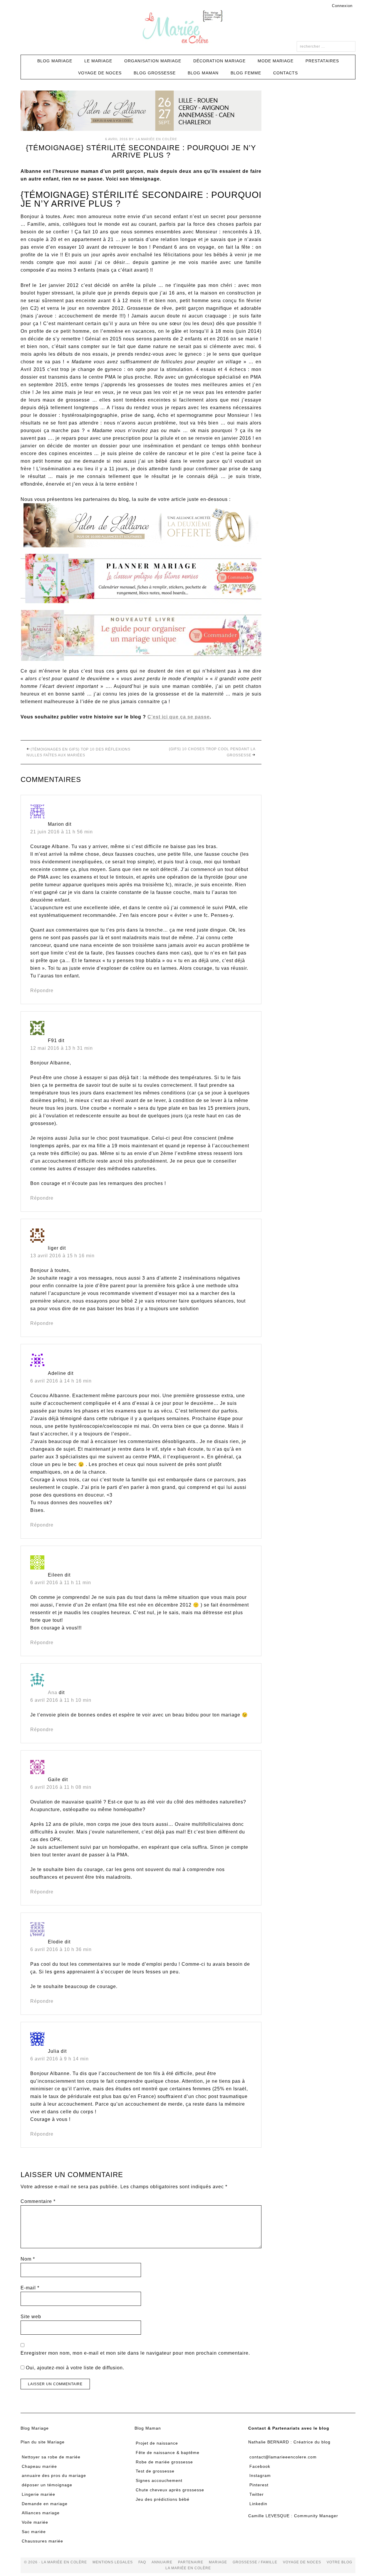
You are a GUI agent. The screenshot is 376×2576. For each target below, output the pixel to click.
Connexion (342, 6)
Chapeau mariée (39, 2466)
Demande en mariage (45, 2504)
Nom (28, 2259)
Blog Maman (148, 2428)
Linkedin (258, 2504)
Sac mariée (34, 2532)
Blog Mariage (35, 2428)
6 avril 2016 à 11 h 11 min (61, 1583)
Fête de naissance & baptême (168, 2453)
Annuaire (162, 2562)
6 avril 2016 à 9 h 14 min (59, 2059)
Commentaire (38, 2201)
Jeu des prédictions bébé (163, 2499)
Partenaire (191, 2562)
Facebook (260, 2466)
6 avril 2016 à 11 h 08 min (61, 1787)
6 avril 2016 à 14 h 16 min (61, 1381)
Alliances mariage (41, 2513)
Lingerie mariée (38, 2494)
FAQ (142, 2562)
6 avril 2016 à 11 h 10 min (61, 1700)
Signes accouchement (159, 2480)
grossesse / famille (255, 2562)
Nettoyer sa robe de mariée (51, 2457)
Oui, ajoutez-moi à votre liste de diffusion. (74, 2368)
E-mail (30, 2288)
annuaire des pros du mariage (54, 2475)
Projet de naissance (157, 2443)
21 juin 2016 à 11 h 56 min (62, 832)
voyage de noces (302, 2562)
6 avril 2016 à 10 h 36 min (61, 1949)
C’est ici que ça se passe (179, 717)
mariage (218, 2562)
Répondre (42, 991)
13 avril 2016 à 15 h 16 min (62, 1256)
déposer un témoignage (47, 2485)
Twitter (257, 2494)
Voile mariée (35, 2522)
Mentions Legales (113, 2562)
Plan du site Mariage (43, 2442)
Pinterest (259, 2485)
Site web (31, 2317)
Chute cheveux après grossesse (170, 2490)
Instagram (260, 2475)
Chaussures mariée (42, 2541)
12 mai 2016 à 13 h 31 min (62, 1048)
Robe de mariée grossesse (164, 2462)
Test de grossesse (155, 2471)
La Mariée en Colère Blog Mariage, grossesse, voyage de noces (188, 28)
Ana (53, 1692)
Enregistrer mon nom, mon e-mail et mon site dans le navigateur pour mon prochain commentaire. (135, 2353)
